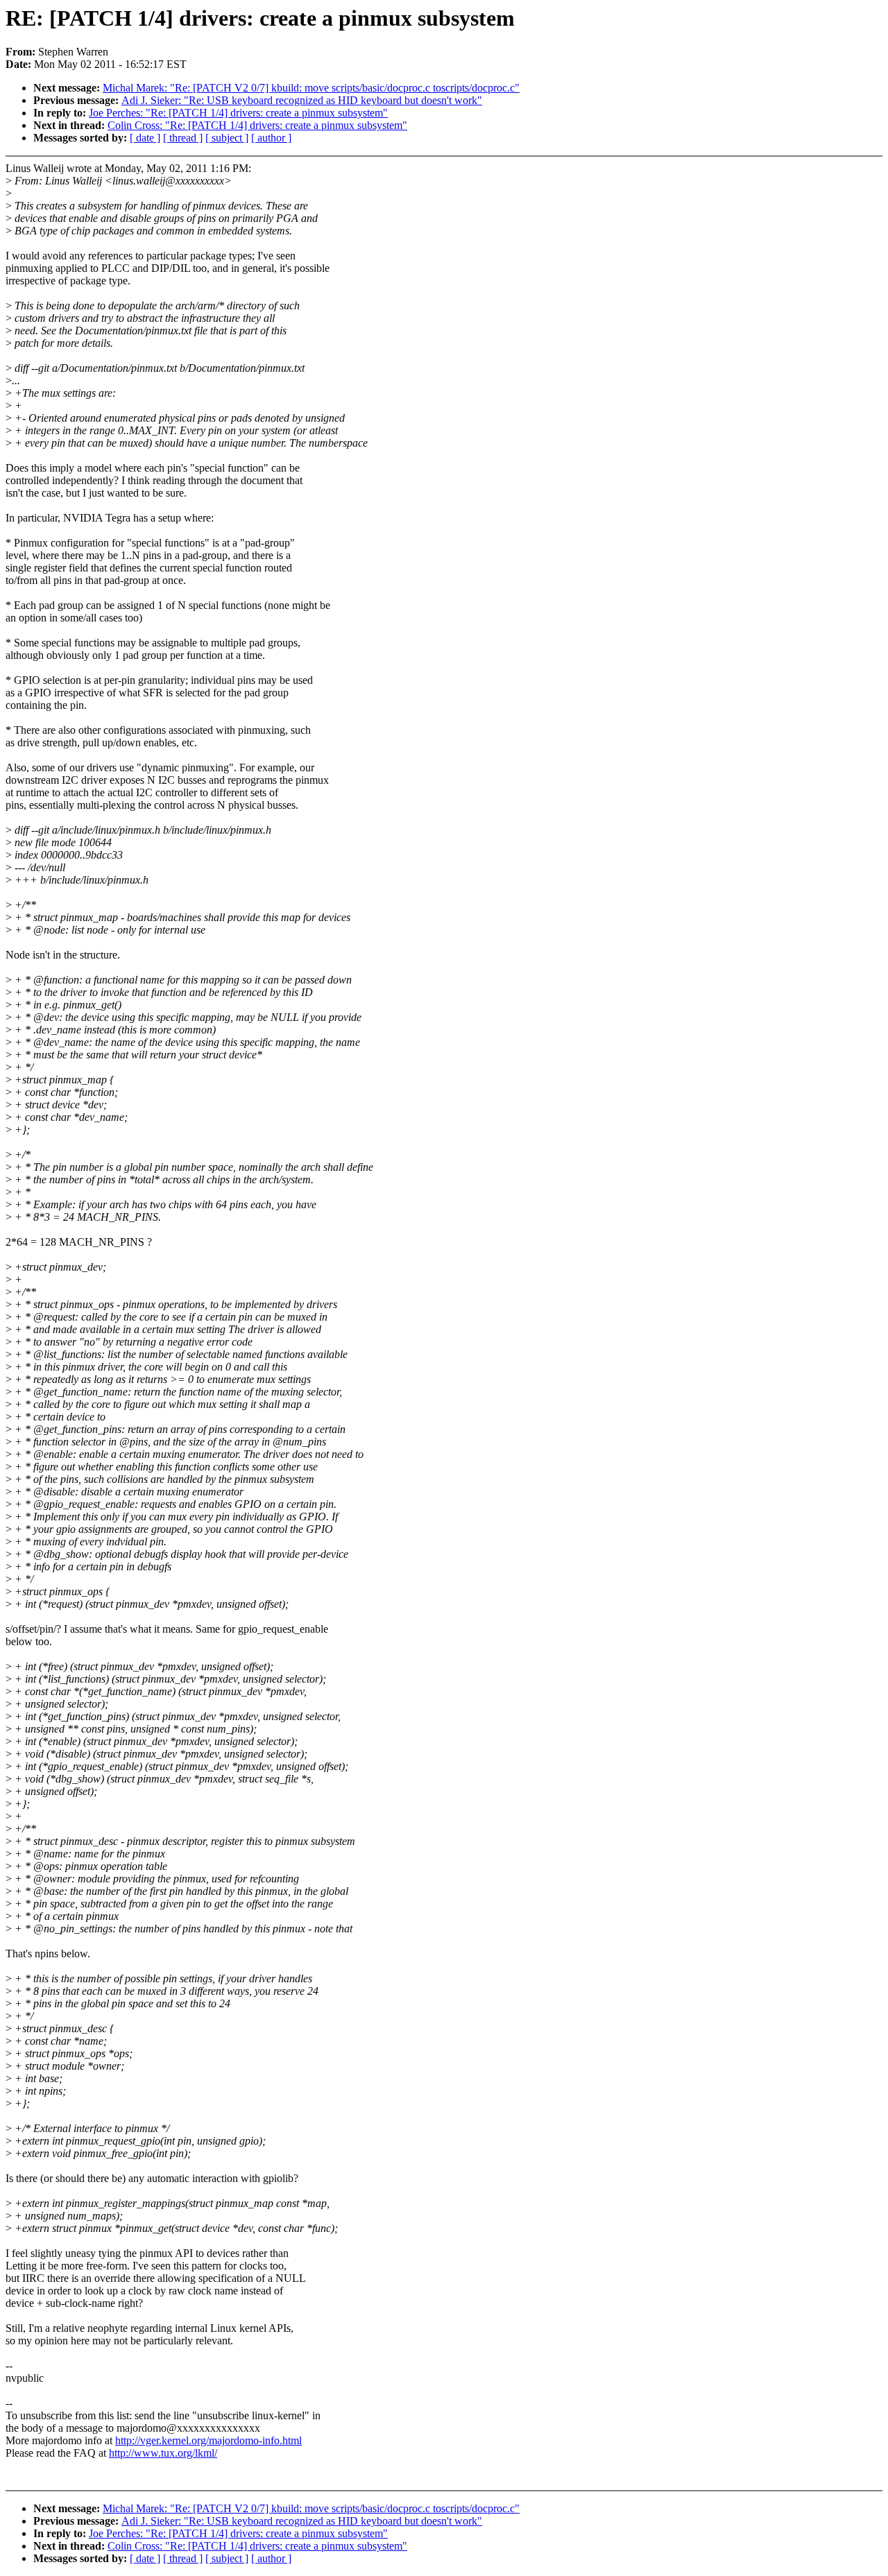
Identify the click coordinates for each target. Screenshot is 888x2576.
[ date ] (145, 138)
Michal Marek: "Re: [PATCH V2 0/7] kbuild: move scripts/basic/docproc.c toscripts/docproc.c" (311, 88)
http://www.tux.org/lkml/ (163, 2453)
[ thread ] (183, 138)
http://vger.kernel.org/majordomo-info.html (208, 2440)
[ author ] (271, 138)
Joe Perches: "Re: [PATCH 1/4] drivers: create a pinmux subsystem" (238, 113)
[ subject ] (227, 138)
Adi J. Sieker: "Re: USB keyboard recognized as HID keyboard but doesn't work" (302, 100)
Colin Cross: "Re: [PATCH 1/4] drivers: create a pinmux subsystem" (257, 125)
